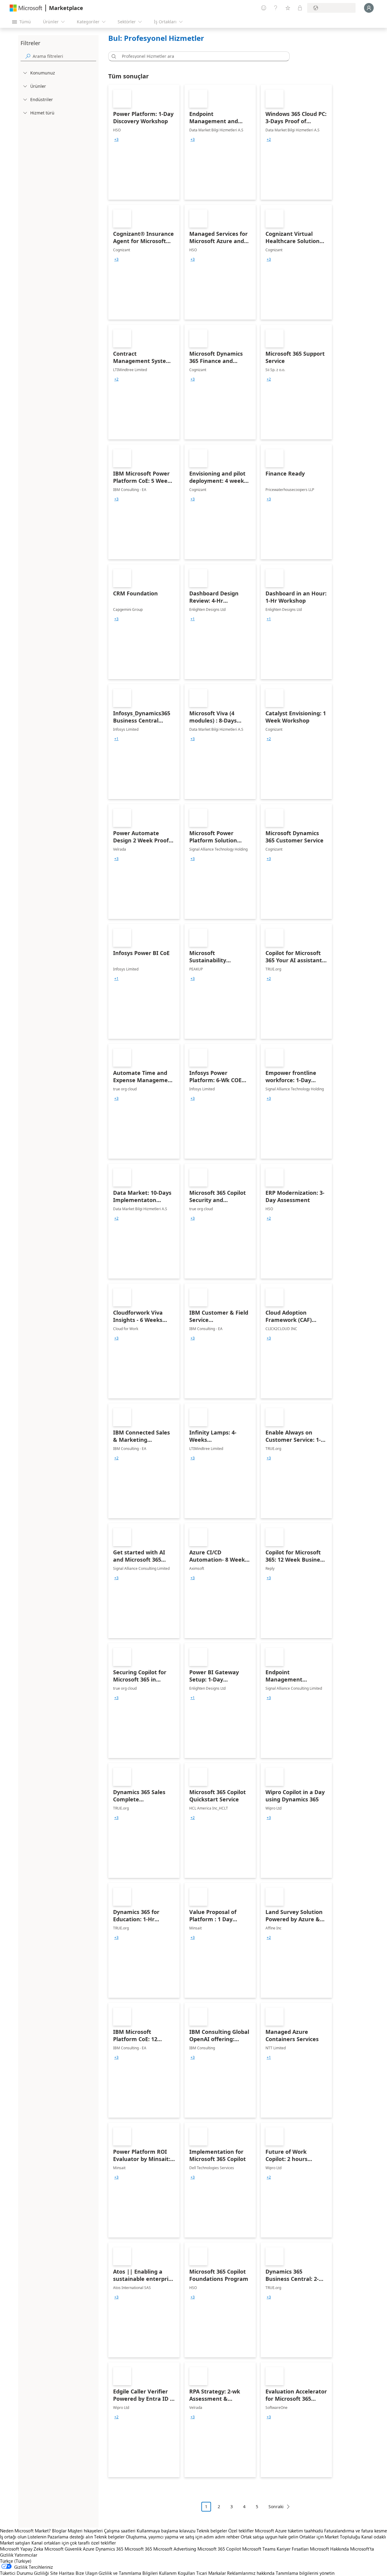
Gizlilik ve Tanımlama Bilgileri (128, 2573)
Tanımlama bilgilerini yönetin (305, 2573)
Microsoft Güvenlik (63, 2549)
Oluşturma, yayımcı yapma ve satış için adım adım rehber (183, 2537)
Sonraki (276, 2507)
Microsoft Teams (259, 2549)
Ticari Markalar (211, 2573)
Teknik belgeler (212, 2531)
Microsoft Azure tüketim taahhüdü (289, 2531)
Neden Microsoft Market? (25, 2531)
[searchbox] (64, 56)
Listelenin (37, 2537)
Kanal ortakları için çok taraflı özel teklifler (74, 2543)
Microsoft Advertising (175, 2549)
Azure (89, 2549)
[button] (113, 56)
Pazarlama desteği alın (70, 2537)
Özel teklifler (241, 2531)
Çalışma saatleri (120, 2531)
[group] (116, 140)
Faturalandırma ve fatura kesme (356, 2531)
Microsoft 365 (138, 2549)
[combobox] (201, 56)
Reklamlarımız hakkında (251, 2573)
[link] (144, 142)
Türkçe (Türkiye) (16, 2561)
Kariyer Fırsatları (293, 2549)
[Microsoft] (26, 8)
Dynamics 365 (109, 2549)
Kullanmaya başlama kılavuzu (166, 2531)
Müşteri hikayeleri (85, 2531)
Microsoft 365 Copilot (219, 2549)
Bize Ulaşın (86, 2573)
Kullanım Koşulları (177, 2573)
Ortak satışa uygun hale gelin (269, 2537)
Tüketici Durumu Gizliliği (24, 2573)
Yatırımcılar (26, 2555)
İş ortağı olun (13, 2537)
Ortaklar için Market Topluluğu (330, 2537)
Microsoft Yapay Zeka (22, 2549)
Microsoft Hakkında (329, 2549)
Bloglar (59, 2531)
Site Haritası (62, 2573)
